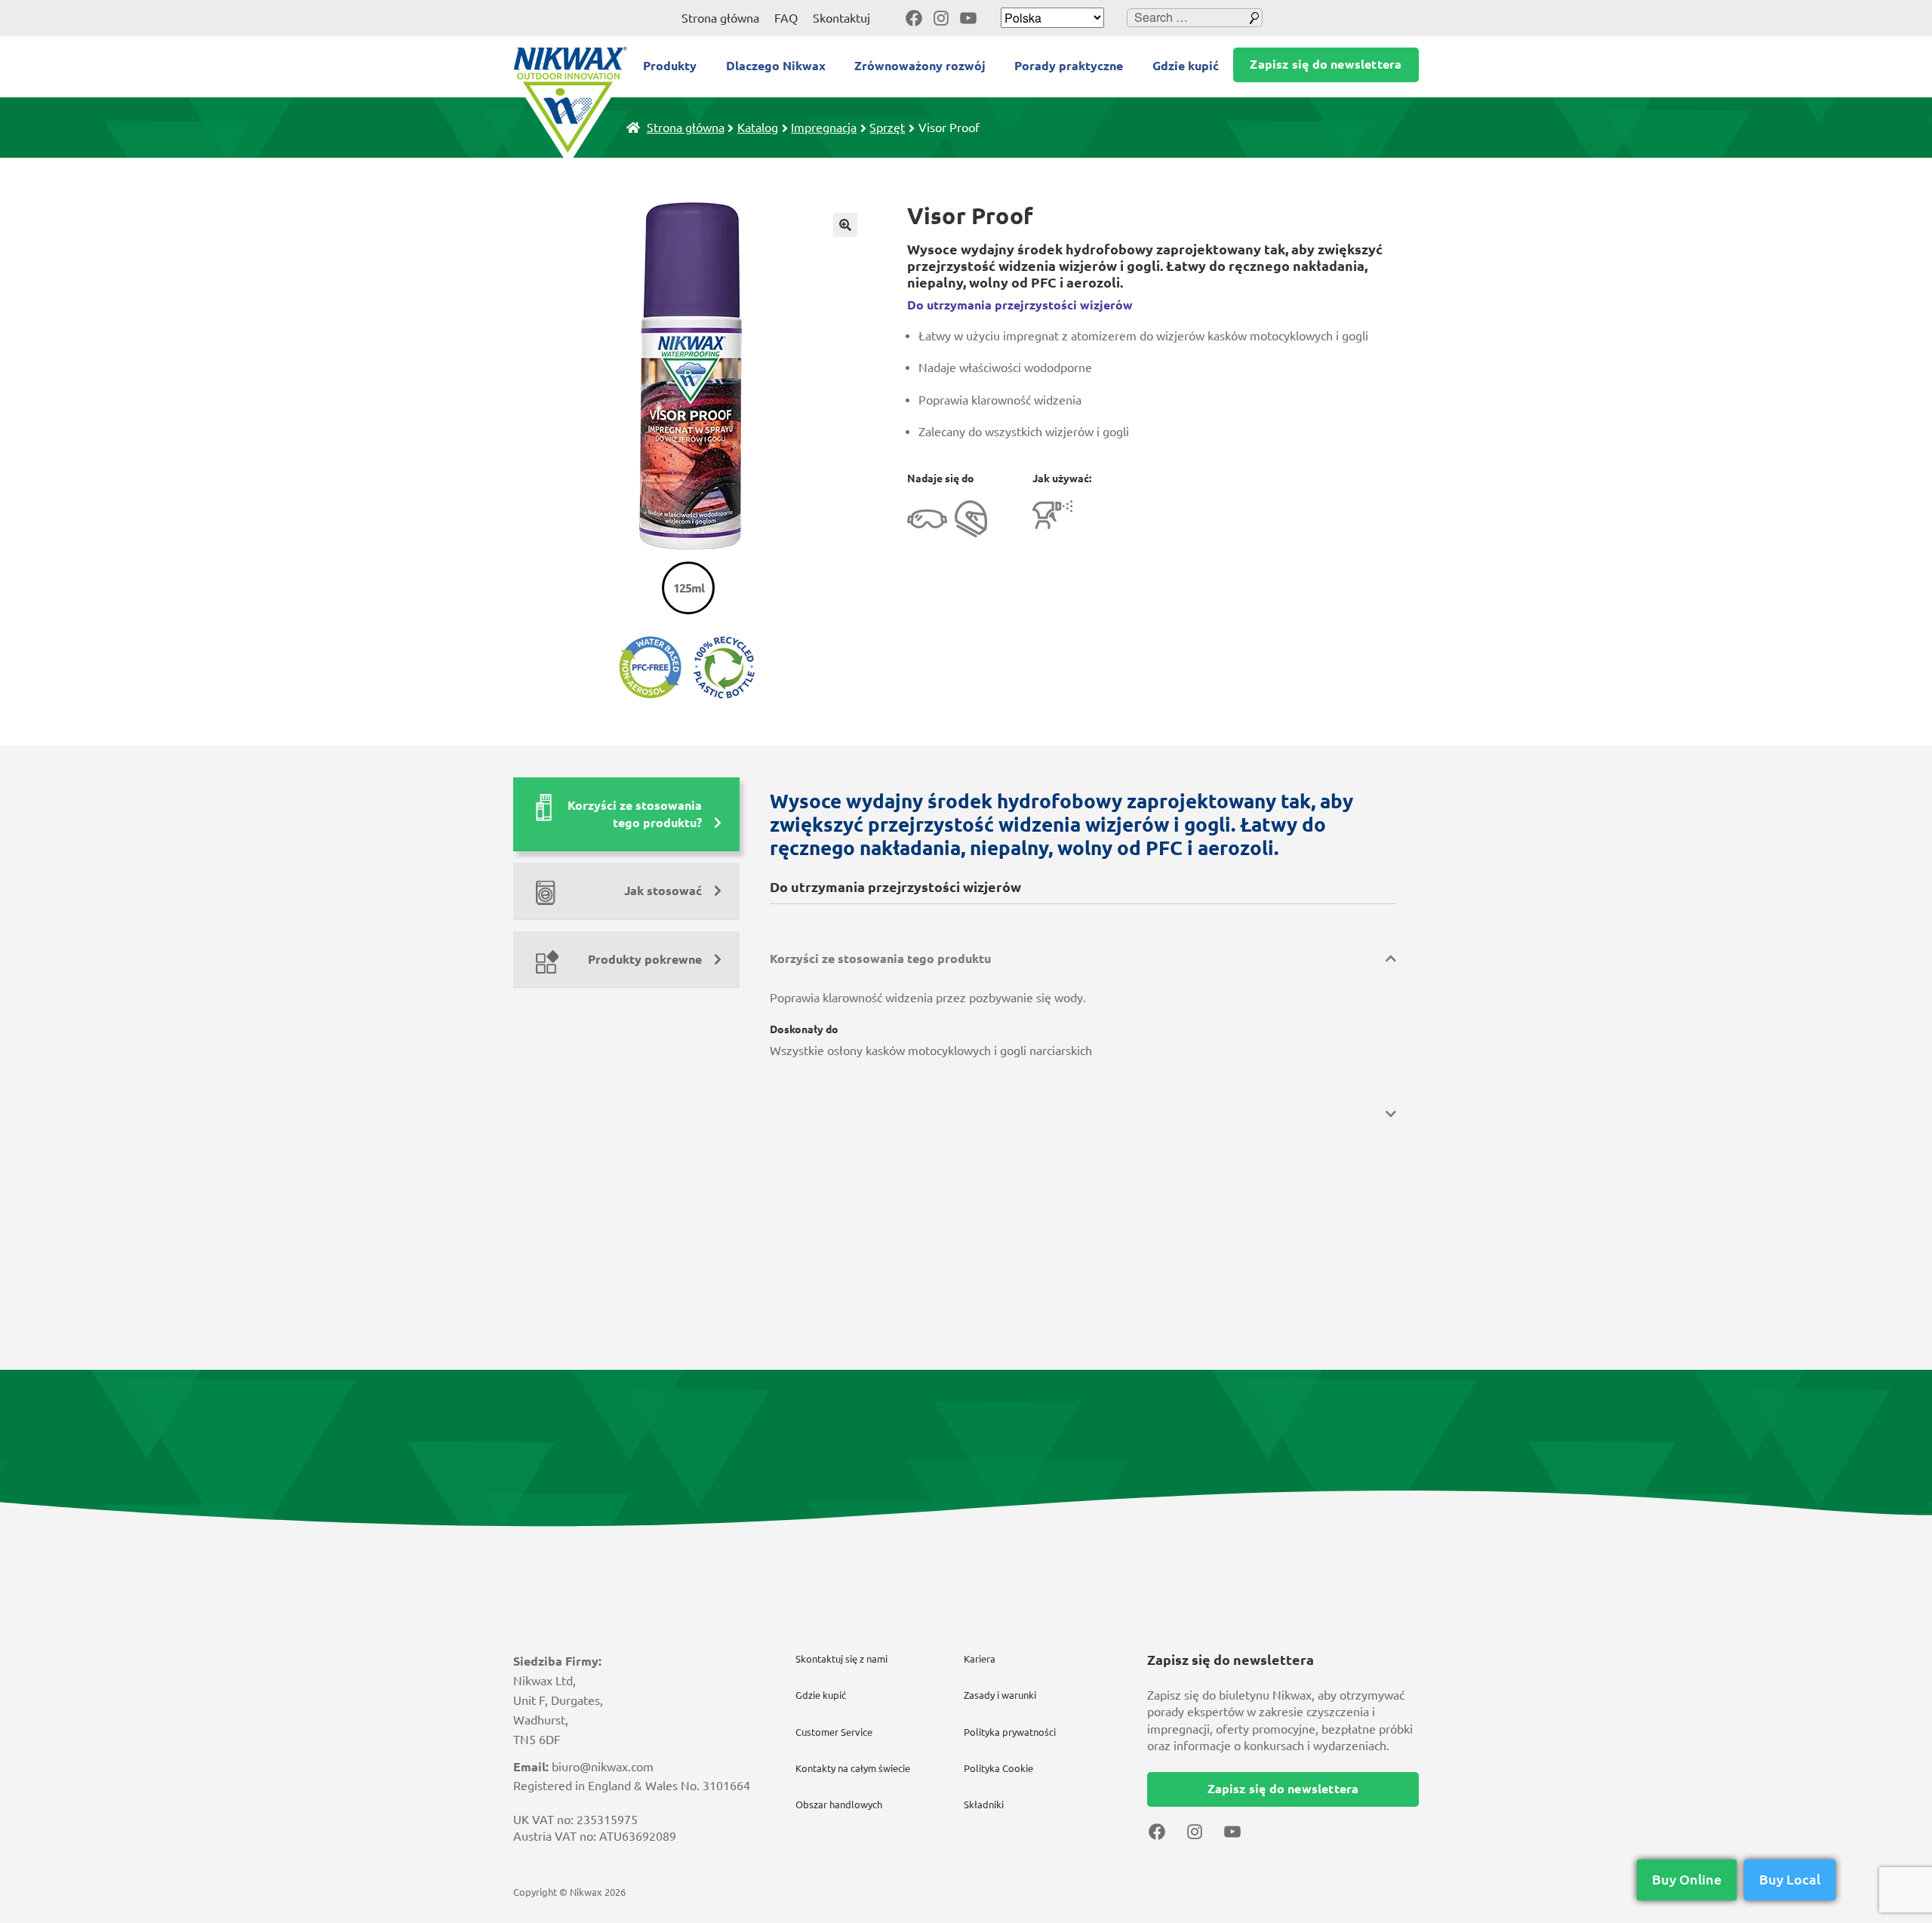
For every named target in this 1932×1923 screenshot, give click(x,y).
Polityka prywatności (1010, 1732)
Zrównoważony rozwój (920, 66)
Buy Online (1687, 1879)
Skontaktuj (841, 18)
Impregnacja (824, 128)
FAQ (786, 18)
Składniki (984, 1805)
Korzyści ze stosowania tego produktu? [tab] (635, 814)
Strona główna (720, 18)
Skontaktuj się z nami (841, 1659)
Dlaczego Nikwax (776, 66)
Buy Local (1790, 1879)
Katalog (758, 128)
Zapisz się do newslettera (1326, 64)
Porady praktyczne (1069, 66)
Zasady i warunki (1000, 1695)
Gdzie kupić (1186, 66)
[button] (845, 225)
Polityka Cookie (998, 1768)
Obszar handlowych (839, 1805)
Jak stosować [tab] (663, 891)
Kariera (980, 1659)
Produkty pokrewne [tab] (645, 959)
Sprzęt (887, 128)
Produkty (670, 66)
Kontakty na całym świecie (853, 1768)
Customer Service (834, 1732)
